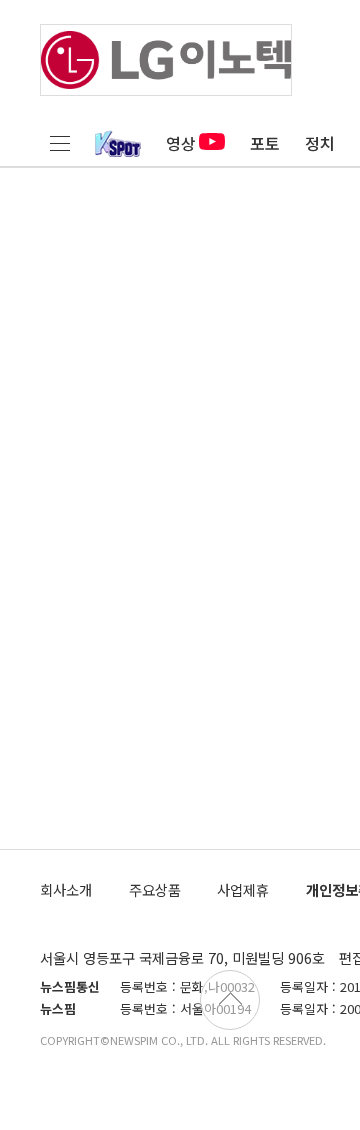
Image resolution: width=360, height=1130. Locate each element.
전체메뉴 (60, 143)
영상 (181, 143)
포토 (265, 143)
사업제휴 (243, 889)
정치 (320, 143)
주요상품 (155, 889)
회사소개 (66, 889)
